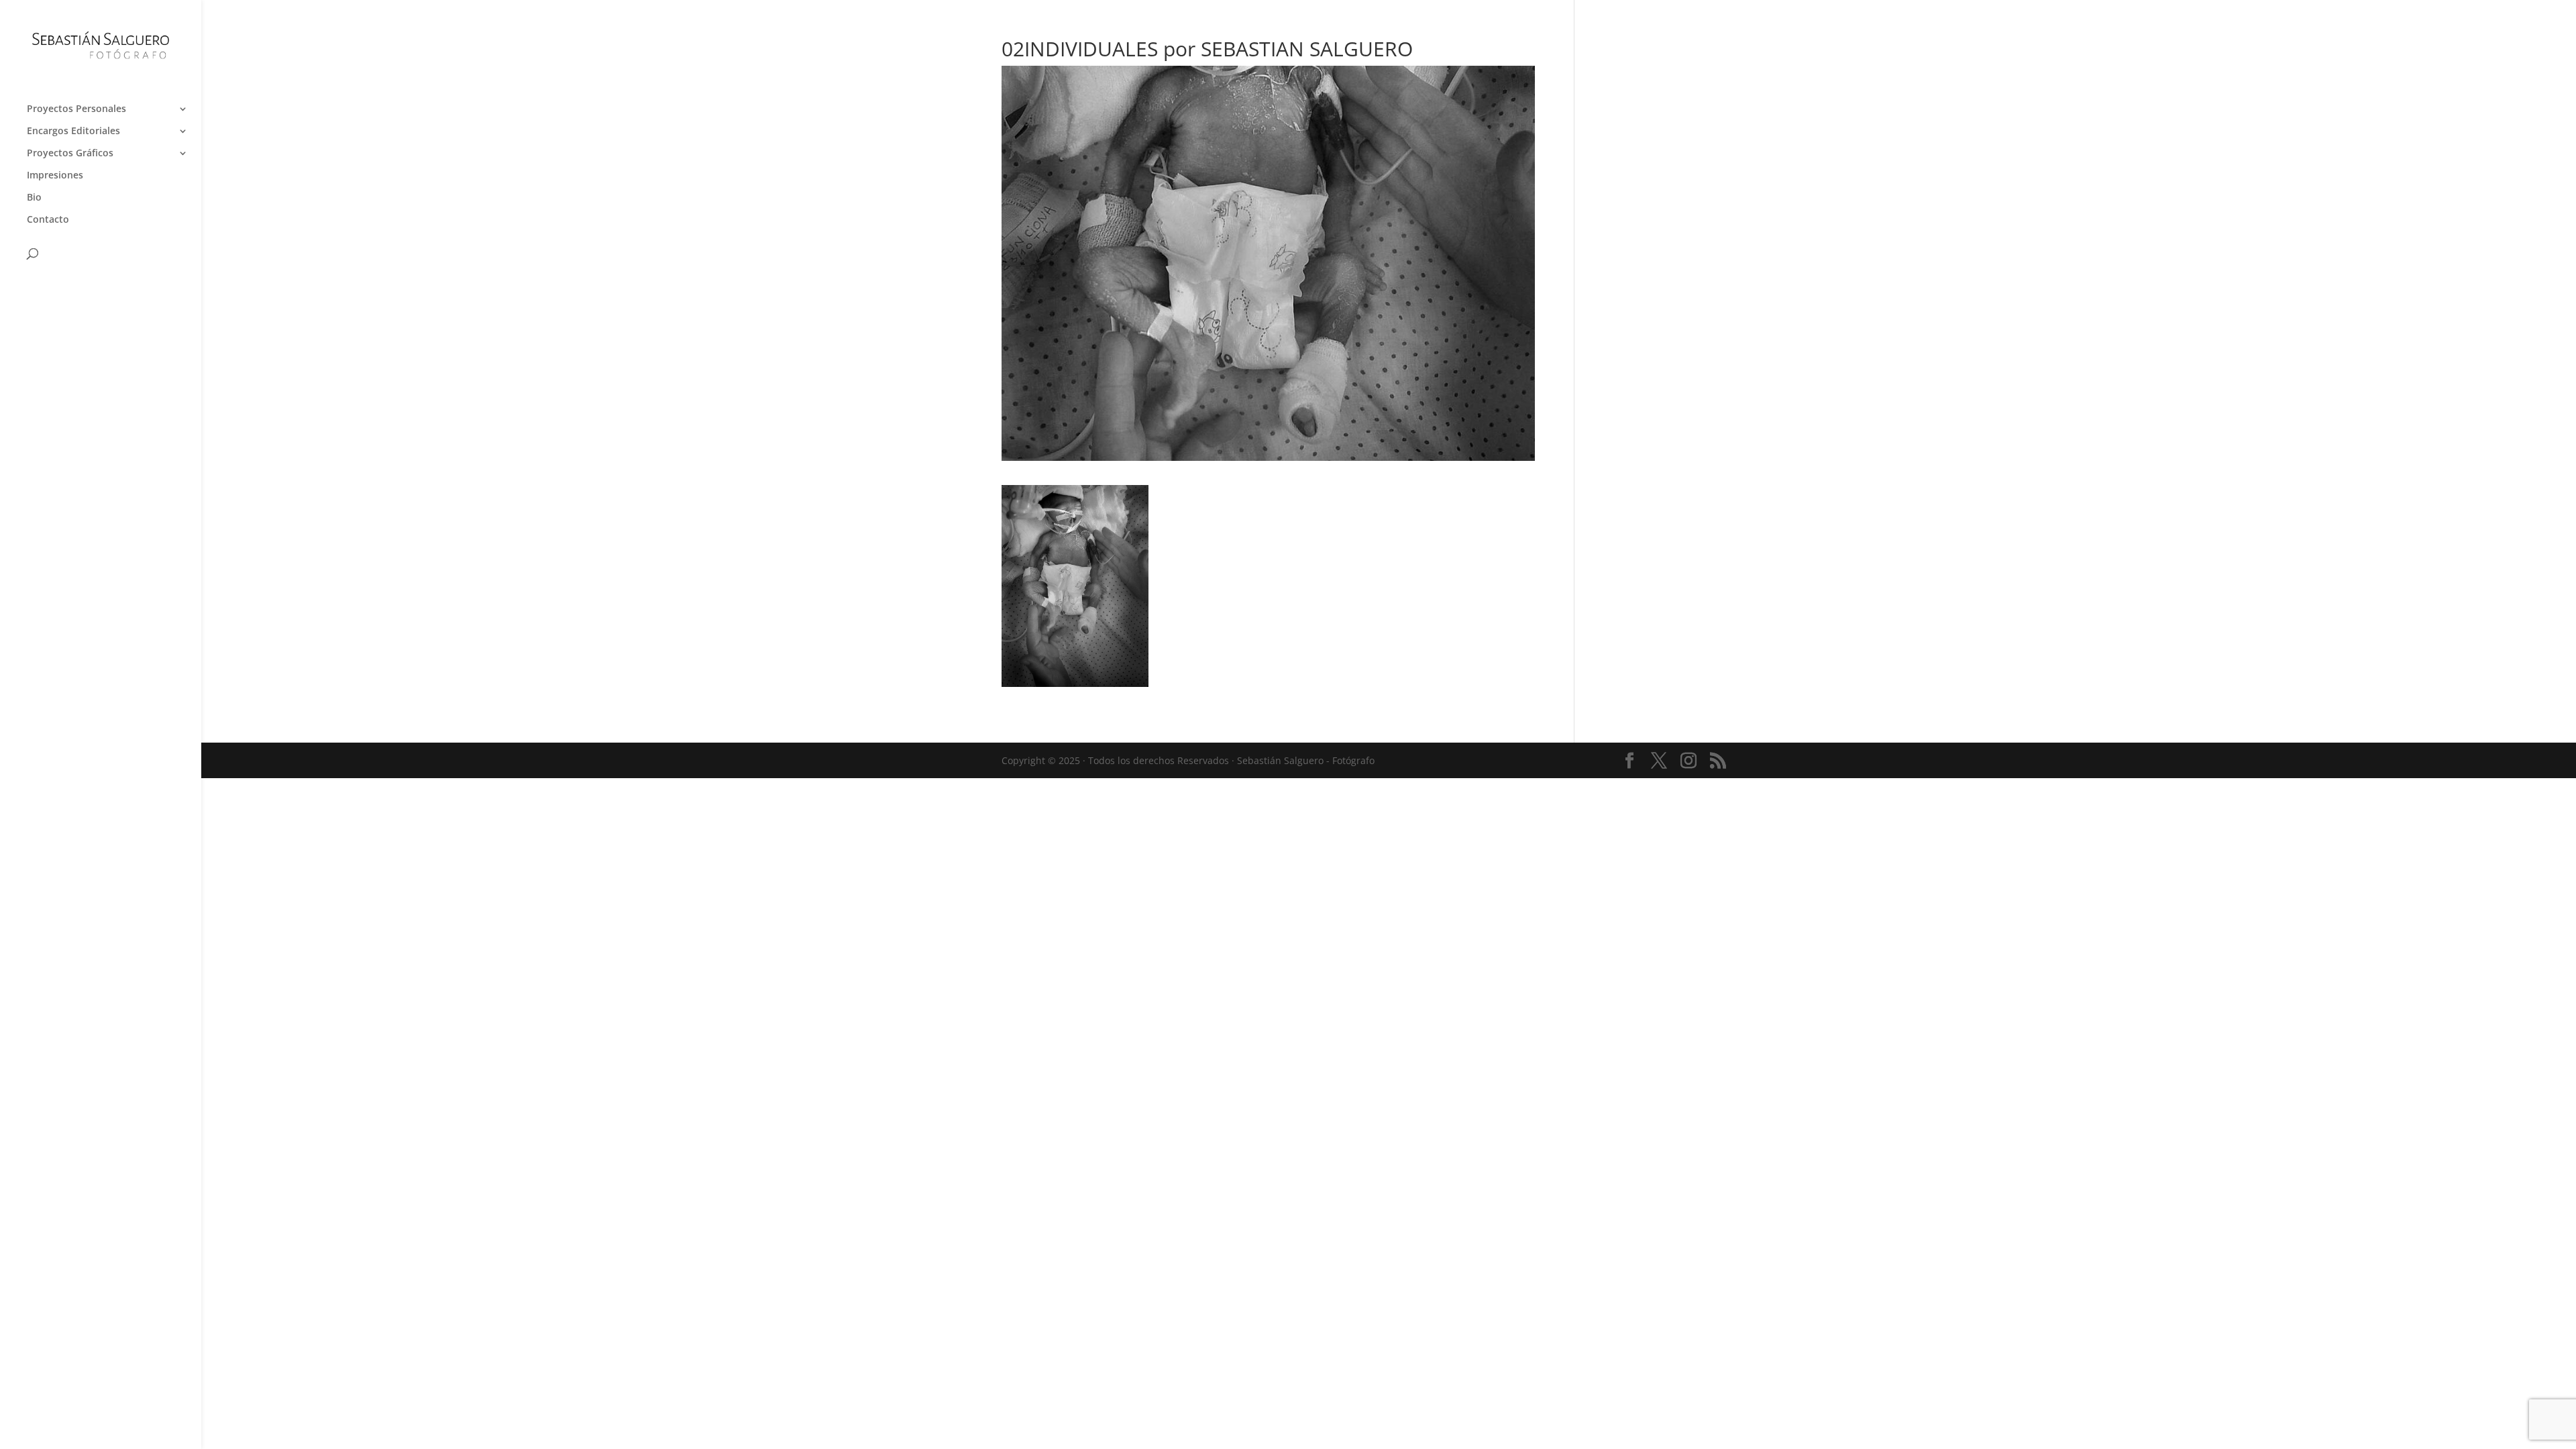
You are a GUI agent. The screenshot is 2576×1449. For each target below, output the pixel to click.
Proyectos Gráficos (70, 154)
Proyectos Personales (76, 109)
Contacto (48, 220)
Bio (34, 198)
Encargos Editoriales (73, 131)
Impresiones (55, 176)
